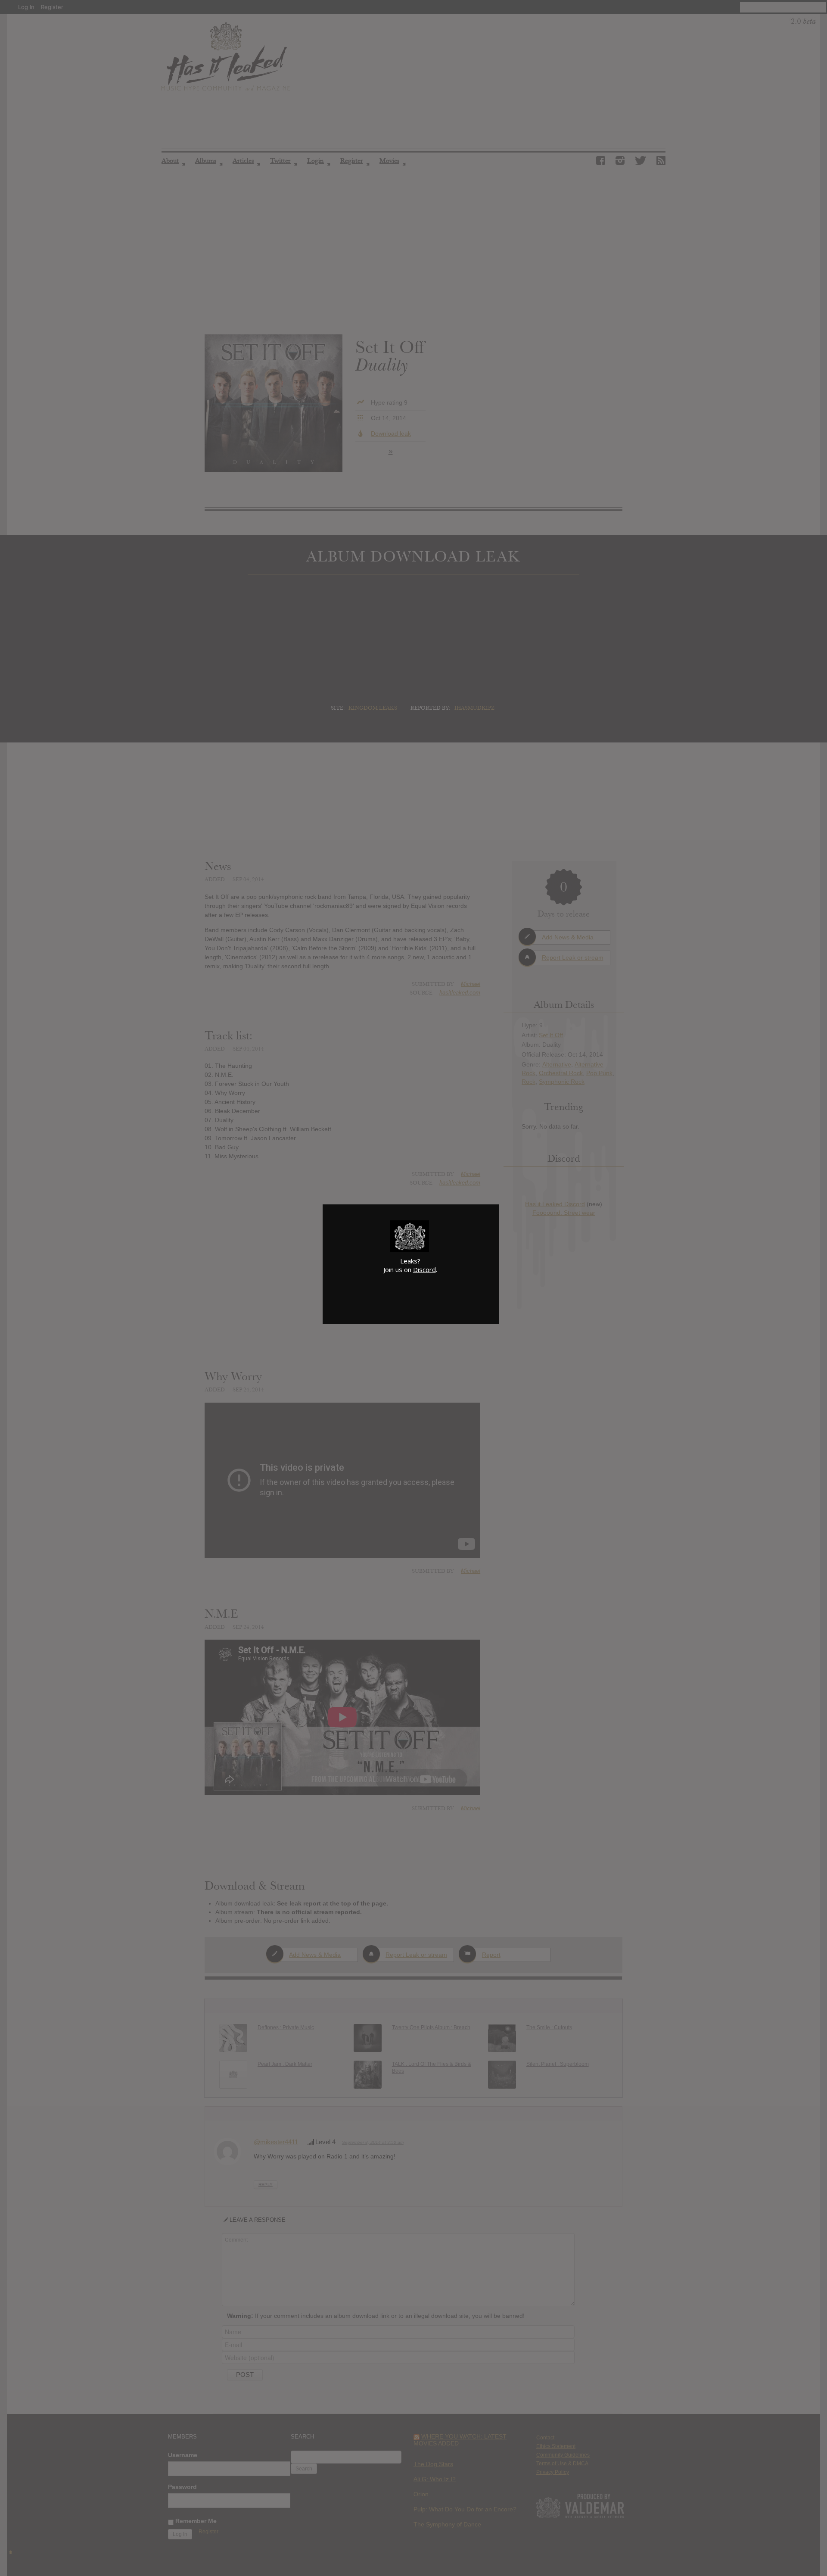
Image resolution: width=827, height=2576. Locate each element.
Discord (424, 1269)
